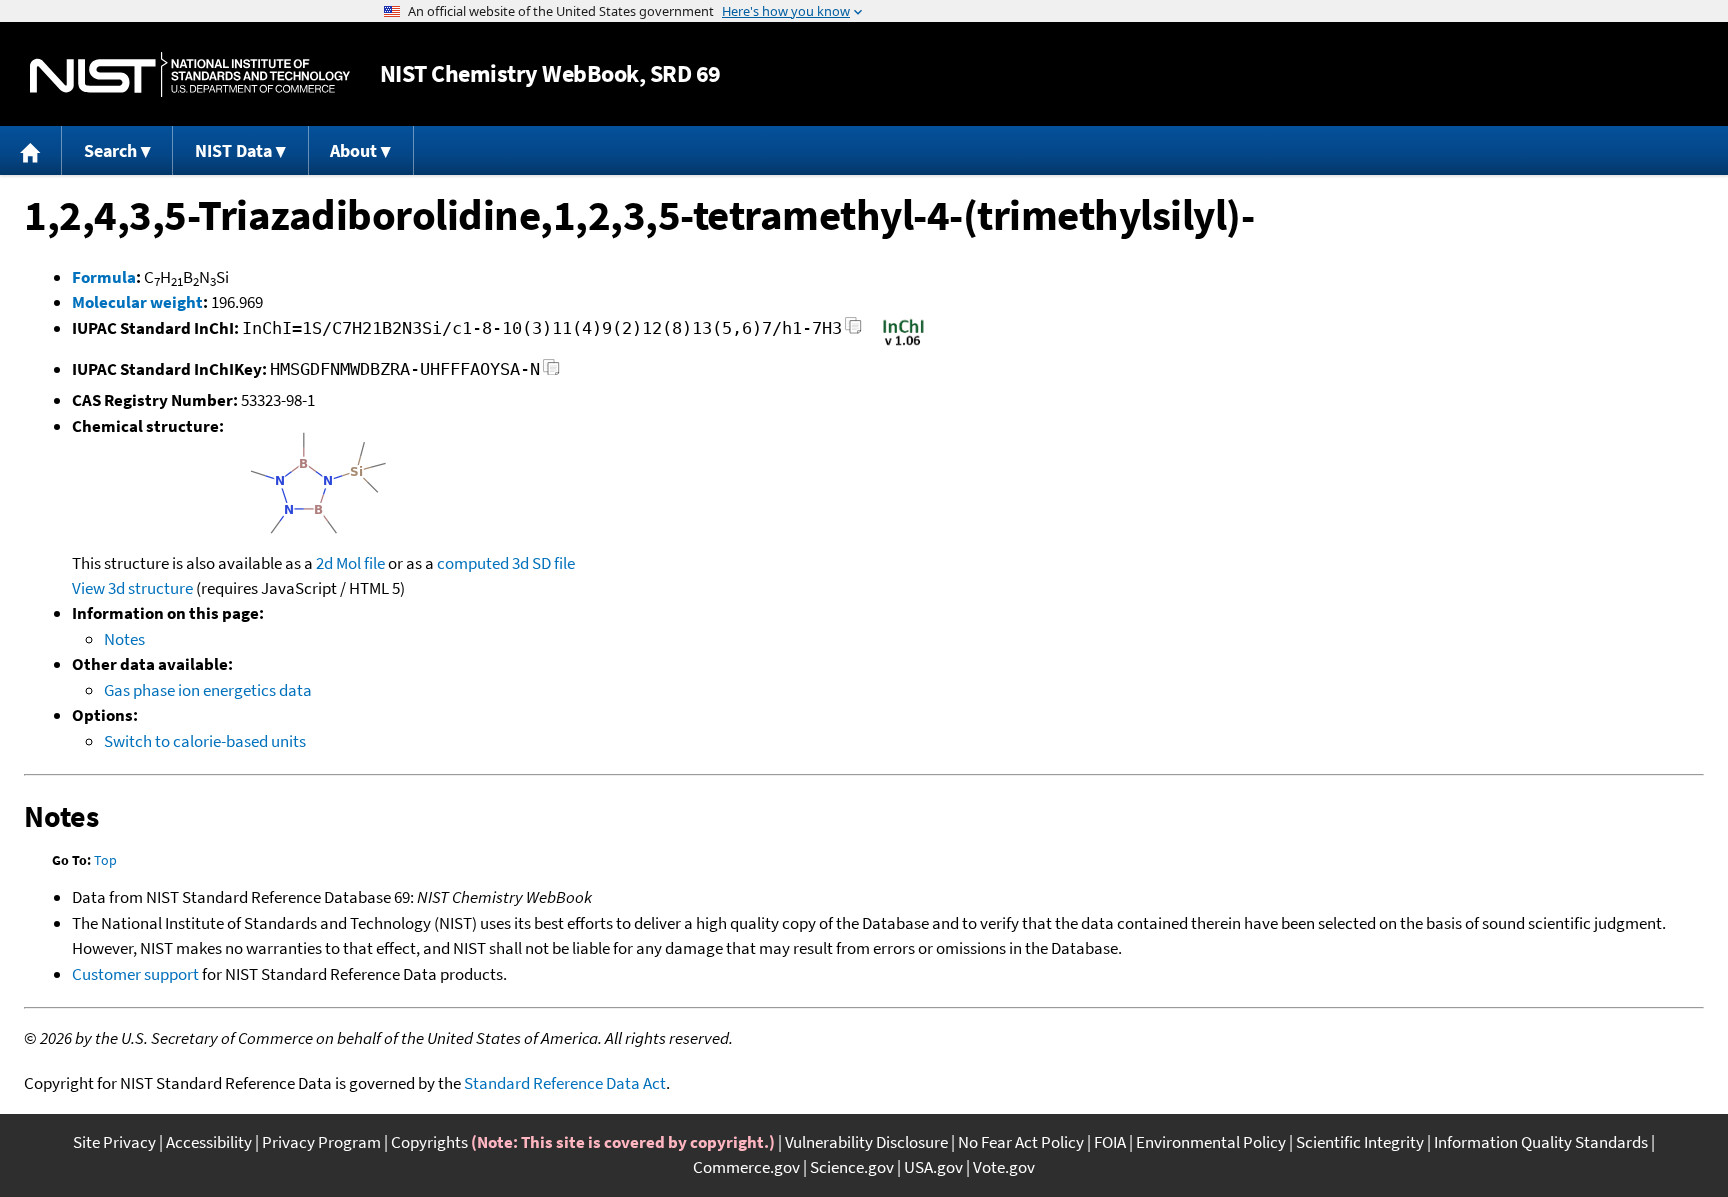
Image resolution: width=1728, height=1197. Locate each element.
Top (105, 860)
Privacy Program (321, 1142)
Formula (104, 277)
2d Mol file (350, 563)
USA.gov (933, 1167)
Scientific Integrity (1360, 1142)
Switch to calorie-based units (205, 741)
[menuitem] (31, 150)
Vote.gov (1004, 1167)
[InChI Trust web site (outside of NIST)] (903, 344)
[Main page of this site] (31, 150)
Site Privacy (114, 1142)
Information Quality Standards (1541, 1142)
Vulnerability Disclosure (866, 1142)
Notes (124, 639)
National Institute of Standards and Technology (190, 74)
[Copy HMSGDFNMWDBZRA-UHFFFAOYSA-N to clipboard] (551, 372)
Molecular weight (137, 302)
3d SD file (543, 563)
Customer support (135, 974)
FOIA (1110, 1142)
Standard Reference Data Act (565, 1083)
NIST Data (233, 150)
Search (110, 150)
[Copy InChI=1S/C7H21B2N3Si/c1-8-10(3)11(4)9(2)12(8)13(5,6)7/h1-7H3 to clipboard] (853, 331)
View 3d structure (132, 588)
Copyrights (429, 1142)
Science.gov (852, 1167)
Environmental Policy (1211, 1142)
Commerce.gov (746, 1167)
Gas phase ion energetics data (208, 690)
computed (473, 563)
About (353, 150)
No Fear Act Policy (1021, 1142)
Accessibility (209, 1142)
